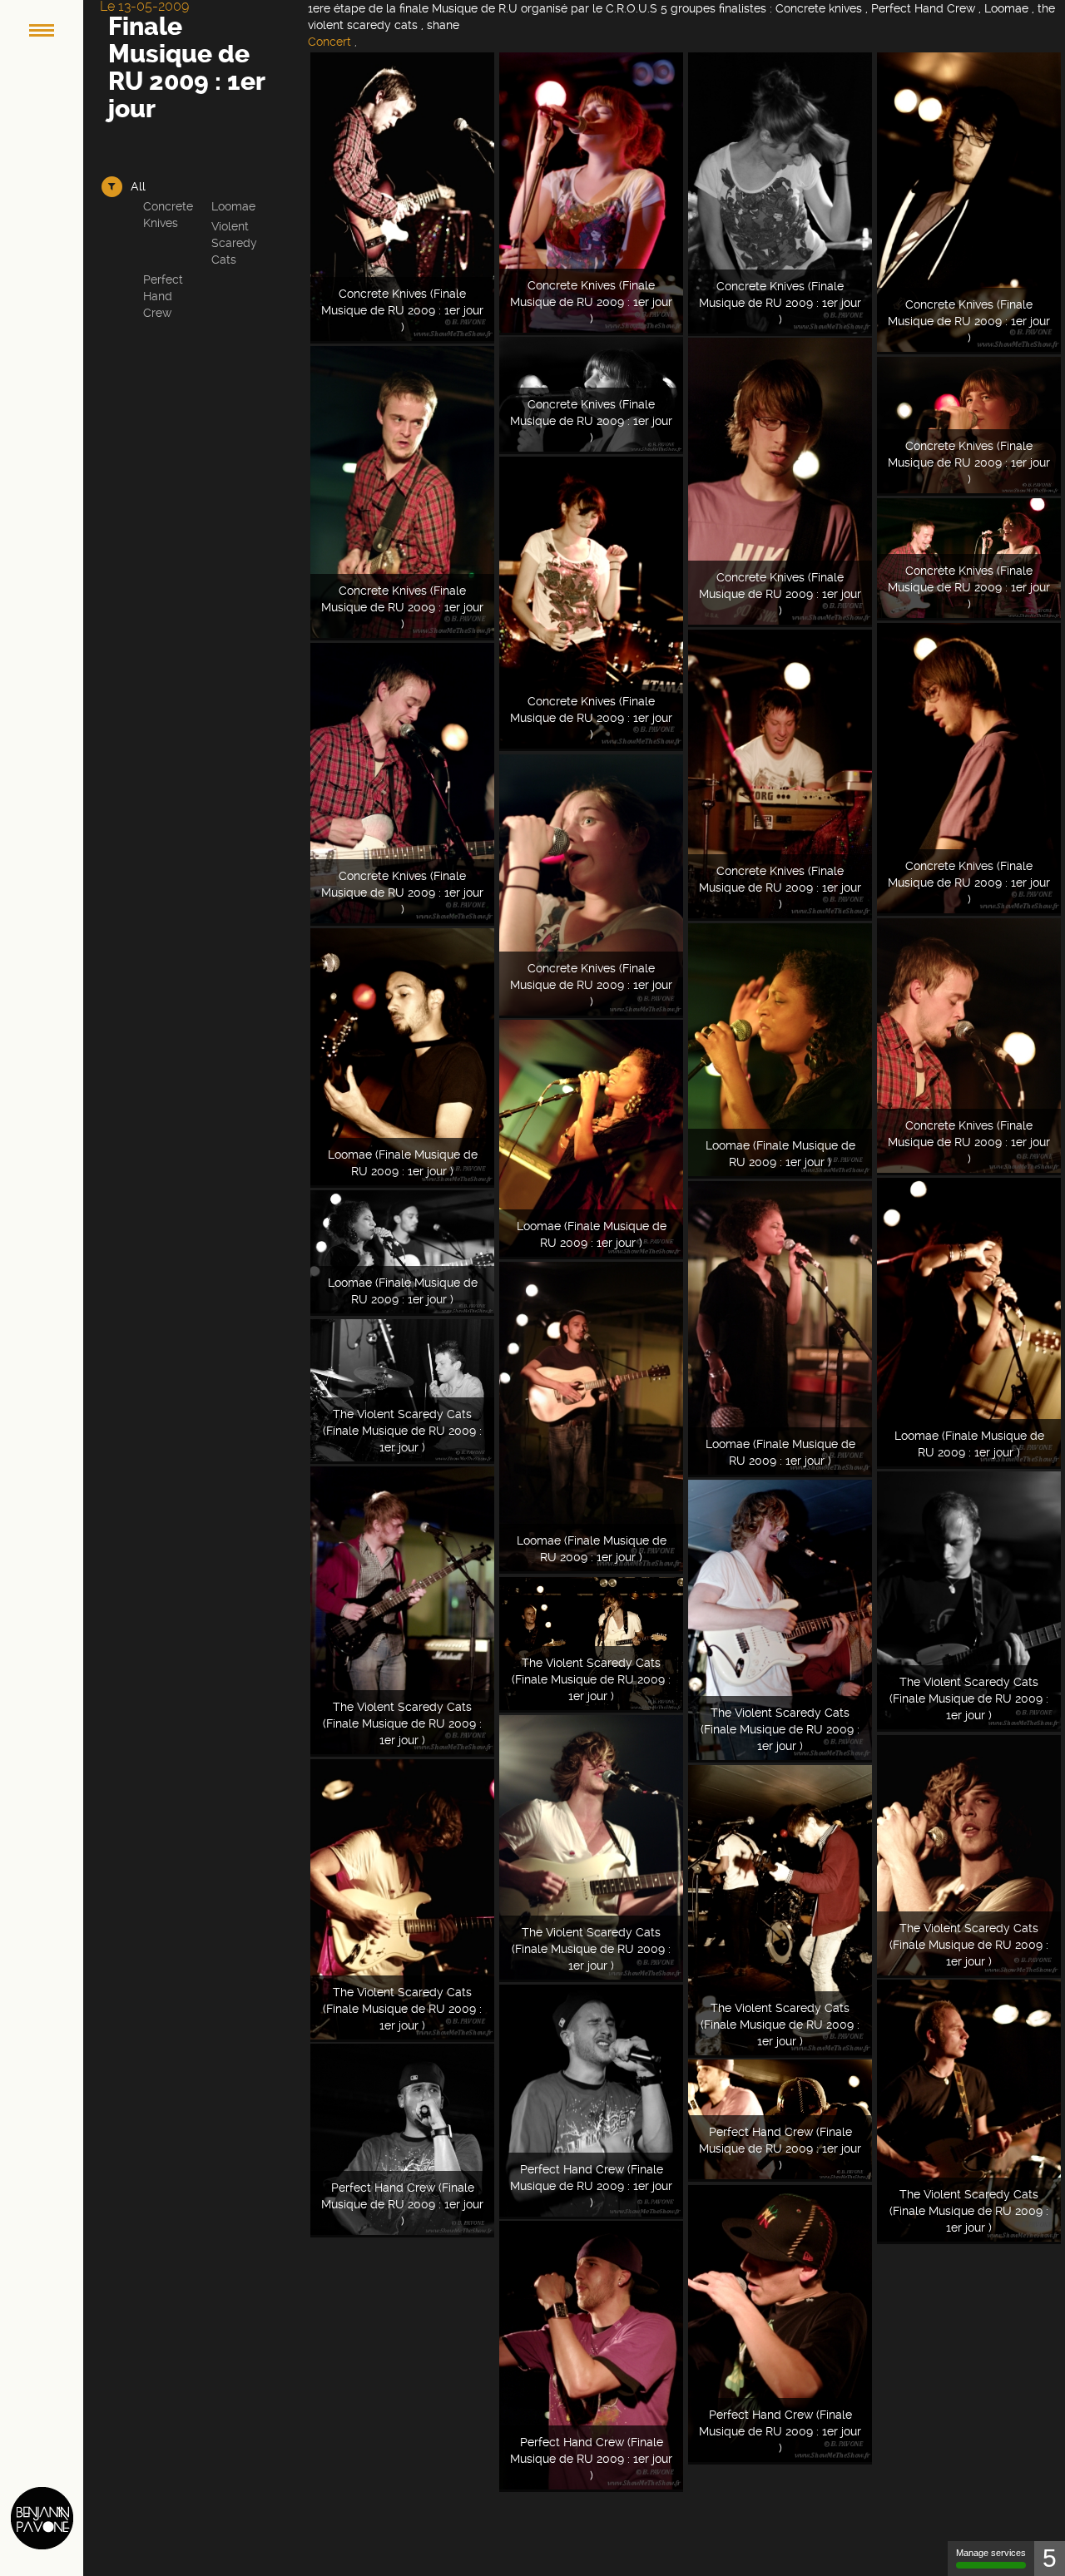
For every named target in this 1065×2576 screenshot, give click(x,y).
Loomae (233, 206)
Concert (329, 42)
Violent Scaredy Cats (234, 243)
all (138, 186)
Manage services (991, 2553)
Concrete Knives (168, 215)
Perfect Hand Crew (163, 296)
